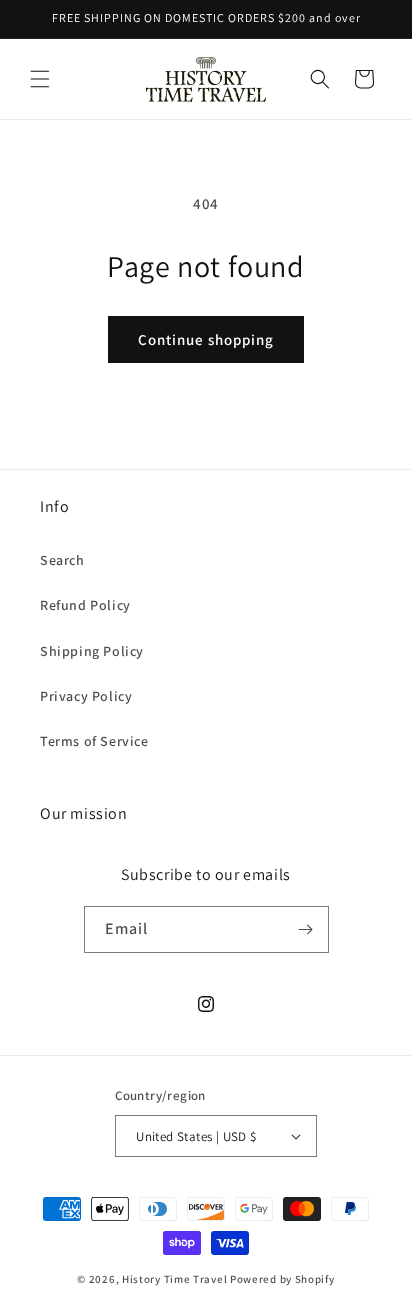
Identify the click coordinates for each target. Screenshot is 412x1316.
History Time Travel (174, 1279)
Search (62, 560)
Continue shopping (206, 339)
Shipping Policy (92, 651)
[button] (40, 79)
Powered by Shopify (282, 1279)
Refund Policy (85, 605)
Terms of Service (94, 741)
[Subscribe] (306, 929)
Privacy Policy (86, 696)
